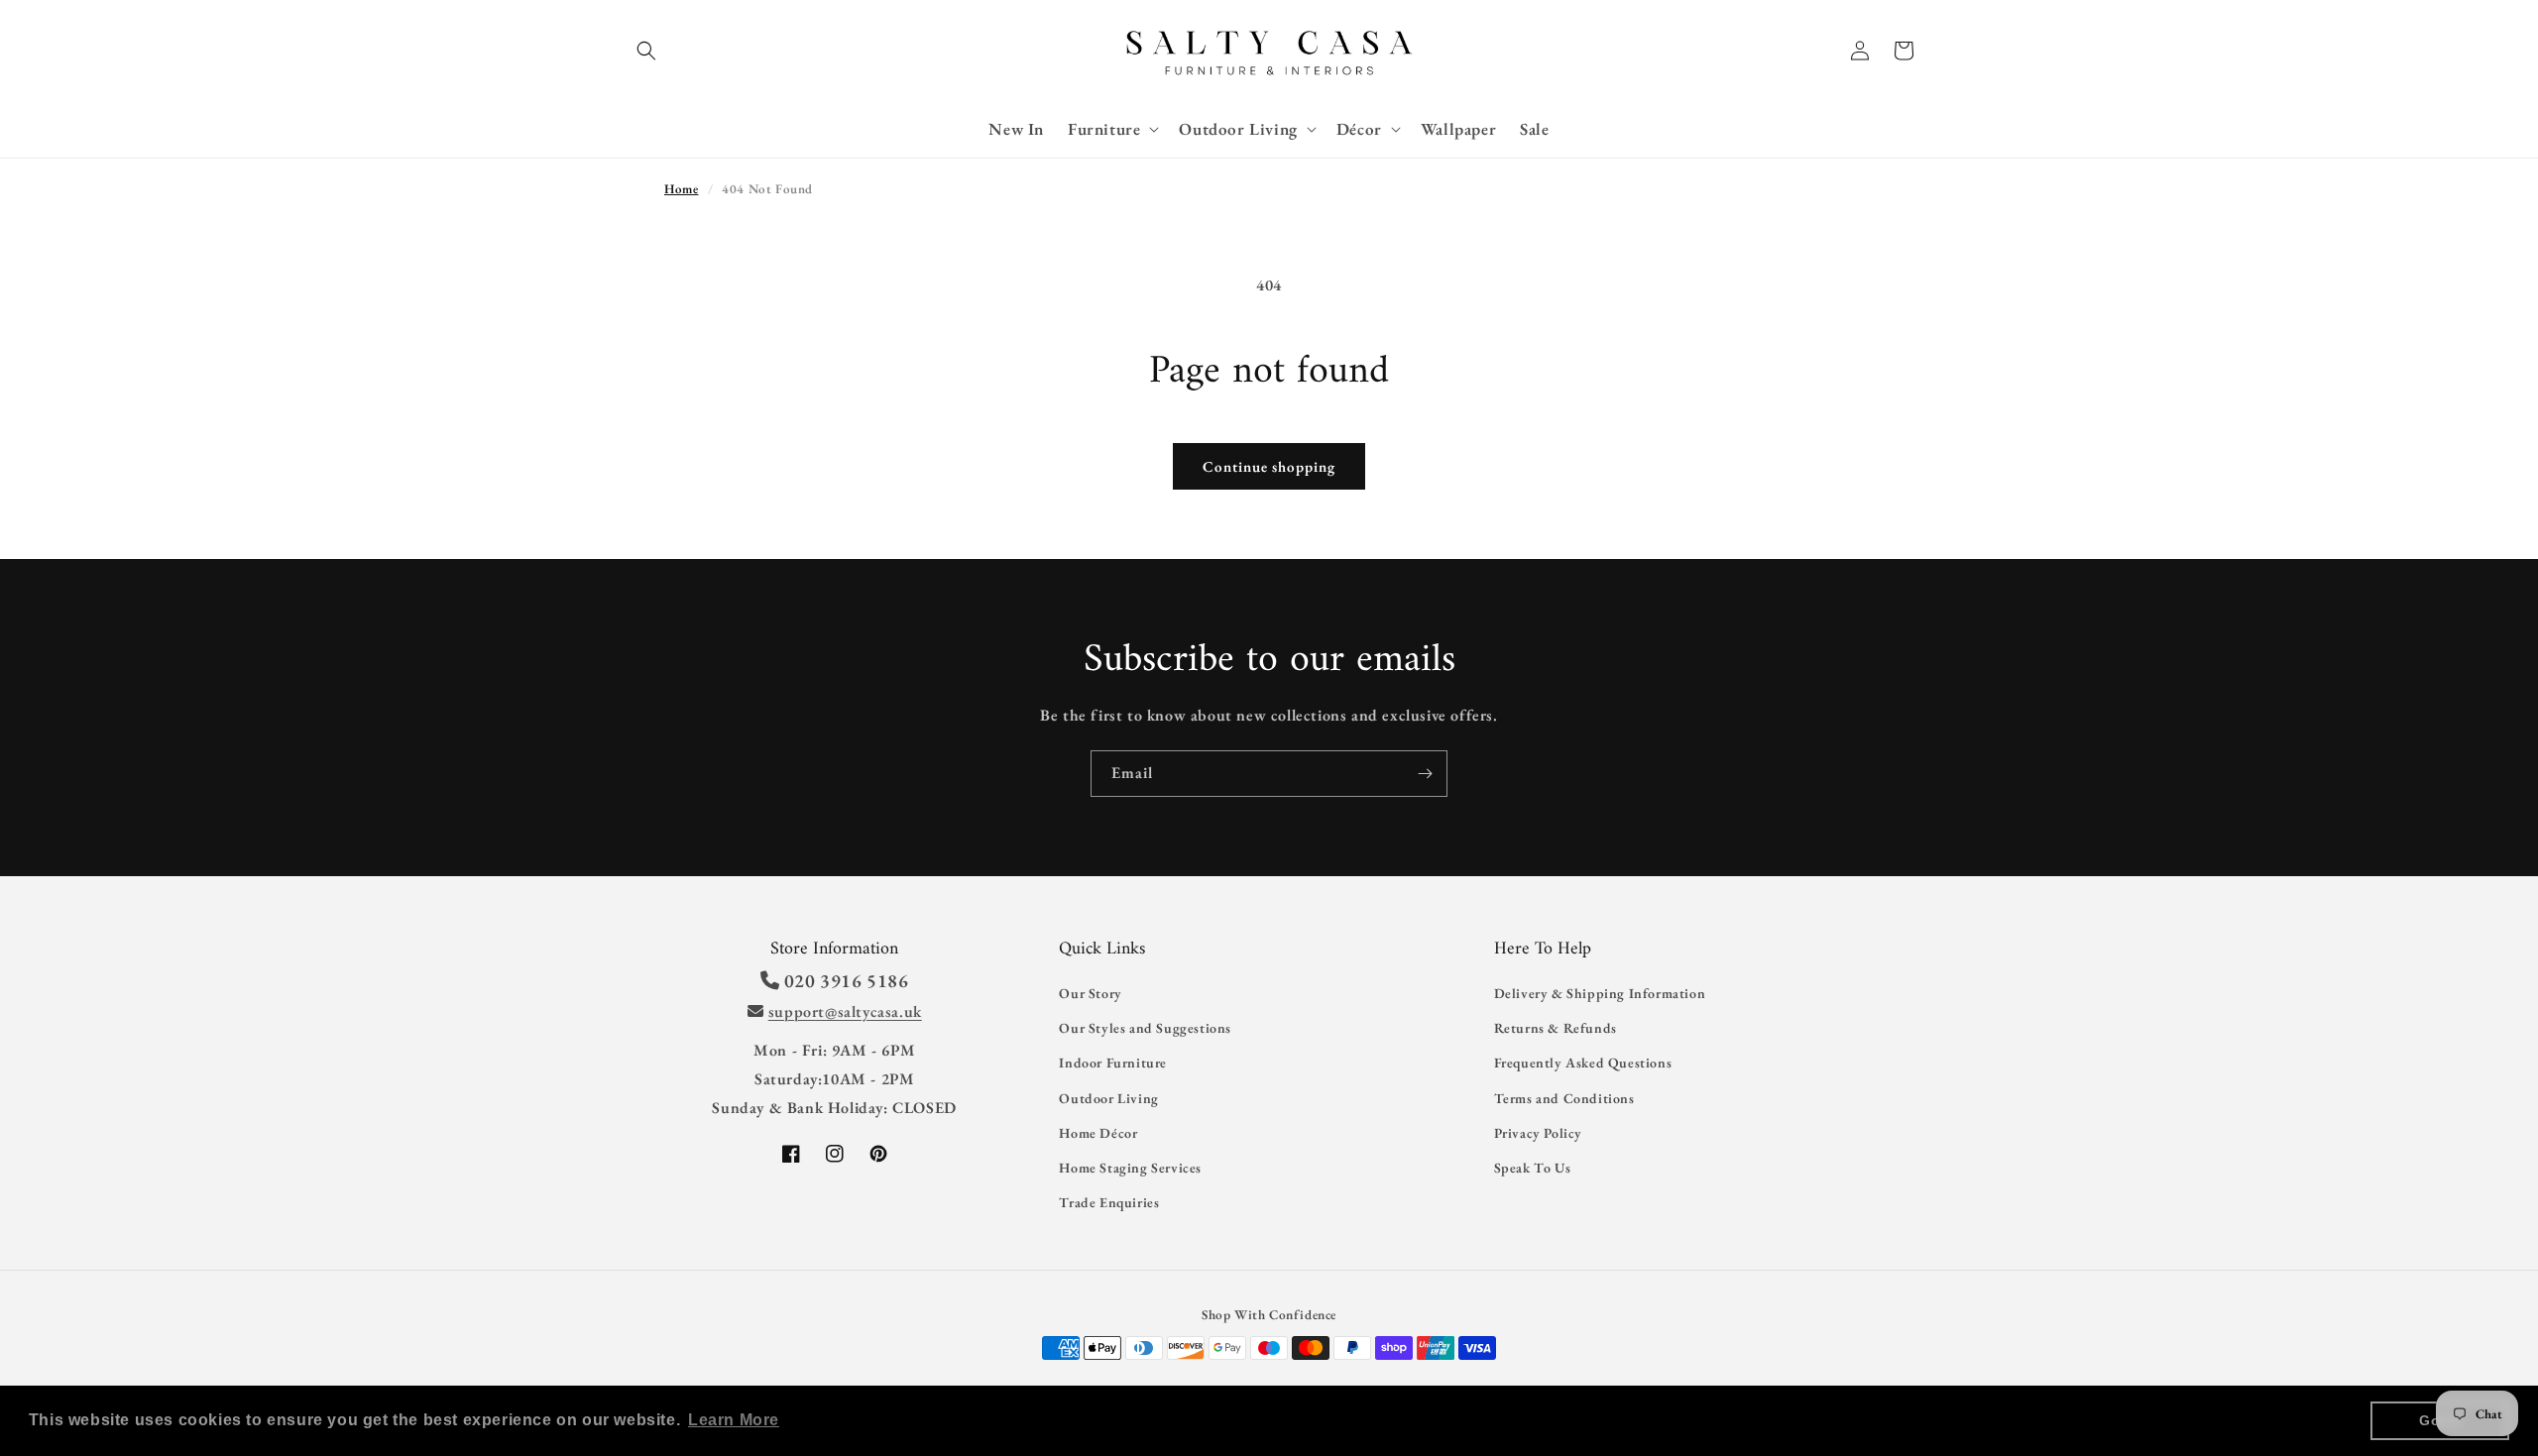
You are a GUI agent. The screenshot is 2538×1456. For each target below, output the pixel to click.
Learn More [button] (734, 1420)
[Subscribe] (1425, 774)
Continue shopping (1269, 466)
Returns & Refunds (1556, 1028)
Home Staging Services (1130, 1168)
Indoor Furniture (1113, 1063)
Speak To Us (1533, 1168)
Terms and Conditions (1564, 1098)
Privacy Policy (1538, 1133)
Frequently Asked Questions (1583, 1063)
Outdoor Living (1108, 1098)
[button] (646, 51)
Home (681, 189)
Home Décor (1098, 1133)
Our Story (1090, 993)
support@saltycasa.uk (845, 1011)
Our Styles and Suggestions (1145, 1028)
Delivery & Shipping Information (1600, 993)
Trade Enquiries (1109, 1202)
